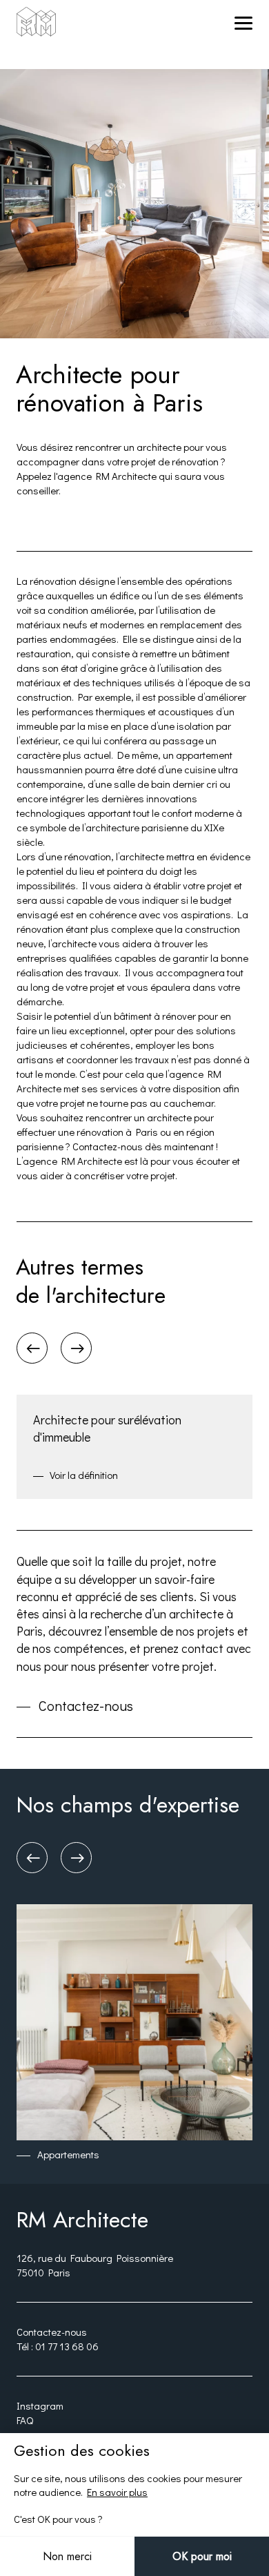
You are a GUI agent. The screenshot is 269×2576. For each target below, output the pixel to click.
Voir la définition (84, 1475)
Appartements (68, 2154)
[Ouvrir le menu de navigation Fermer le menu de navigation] (240, 22)
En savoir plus (117, 2492)
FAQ (25, 2420)
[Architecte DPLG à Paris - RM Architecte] (36, 23)
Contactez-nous (86, 1706)
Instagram (40, 2405)
